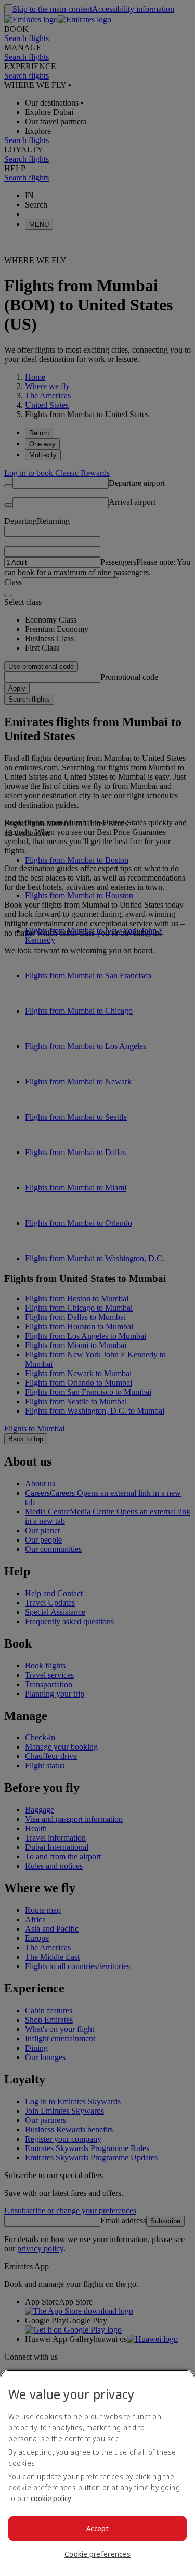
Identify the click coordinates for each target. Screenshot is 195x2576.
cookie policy (51, 2498)
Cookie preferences (97, 2554)
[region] (97, 2473)
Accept (97, 2528)
